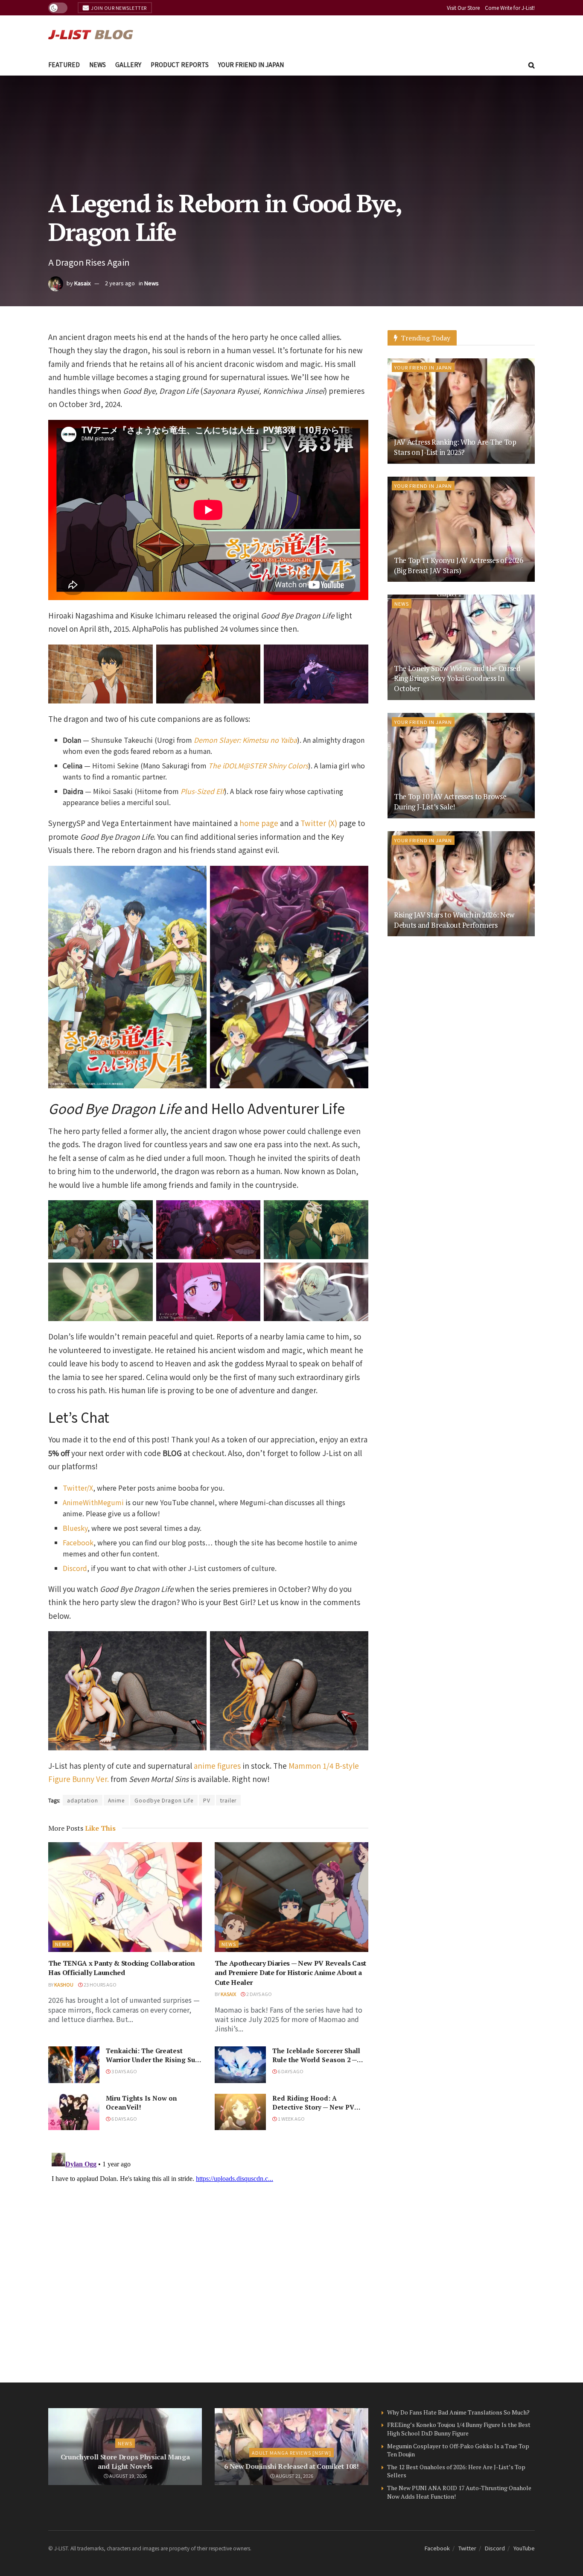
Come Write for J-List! (510, 7)
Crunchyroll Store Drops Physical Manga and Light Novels (125, 2462)
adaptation (83, 1800)
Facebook (78, 1542)
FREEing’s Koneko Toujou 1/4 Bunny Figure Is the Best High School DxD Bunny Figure (459, 2429)
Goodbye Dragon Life (164, 1800)
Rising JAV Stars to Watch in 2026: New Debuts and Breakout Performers (454, 920)
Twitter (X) (319, 823)
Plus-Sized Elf (202, 791)
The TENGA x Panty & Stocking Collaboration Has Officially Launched (122, 1968)
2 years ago (120, 283)
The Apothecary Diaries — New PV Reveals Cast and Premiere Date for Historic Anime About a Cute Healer (290, 1973)
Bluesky (75, 1528)
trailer (228, 1800)
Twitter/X (78, 1488)
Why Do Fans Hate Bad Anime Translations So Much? (458, 2412)
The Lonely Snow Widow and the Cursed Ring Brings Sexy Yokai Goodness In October (457, 678)
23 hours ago (100, 1984)
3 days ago (124, 2071)
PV (207, 1800)
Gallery (128, 64)
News (98, 64)
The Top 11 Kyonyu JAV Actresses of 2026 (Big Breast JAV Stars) (459, 565)
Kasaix (82, 283)
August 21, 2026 (294, 2476)
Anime (116, 1800)
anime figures (217, 1766)
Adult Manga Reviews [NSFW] (291, 2453)
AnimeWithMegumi (93, 1502)
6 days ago (290, 2071)
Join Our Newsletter (118, 8)
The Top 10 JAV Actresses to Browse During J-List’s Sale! (450, 802)
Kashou (64, 1984)
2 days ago (259, 1994)
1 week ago (291, 2119)
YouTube (524, 2548)
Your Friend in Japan (251, 64)
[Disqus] (208, 2256)
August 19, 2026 (128, 2476)
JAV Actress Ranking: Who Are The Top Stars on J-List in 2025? (455, 447)
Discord (75, 1568)
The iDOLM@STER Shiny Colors (258, 765)
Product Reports (180, 64)
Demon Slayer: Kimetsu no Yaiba (245, 740)
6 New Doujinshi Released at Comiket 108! (291, 2466)
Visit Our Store (463, 7)
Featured (64, 64)
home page (259, 823)
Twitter (467, 2548)
